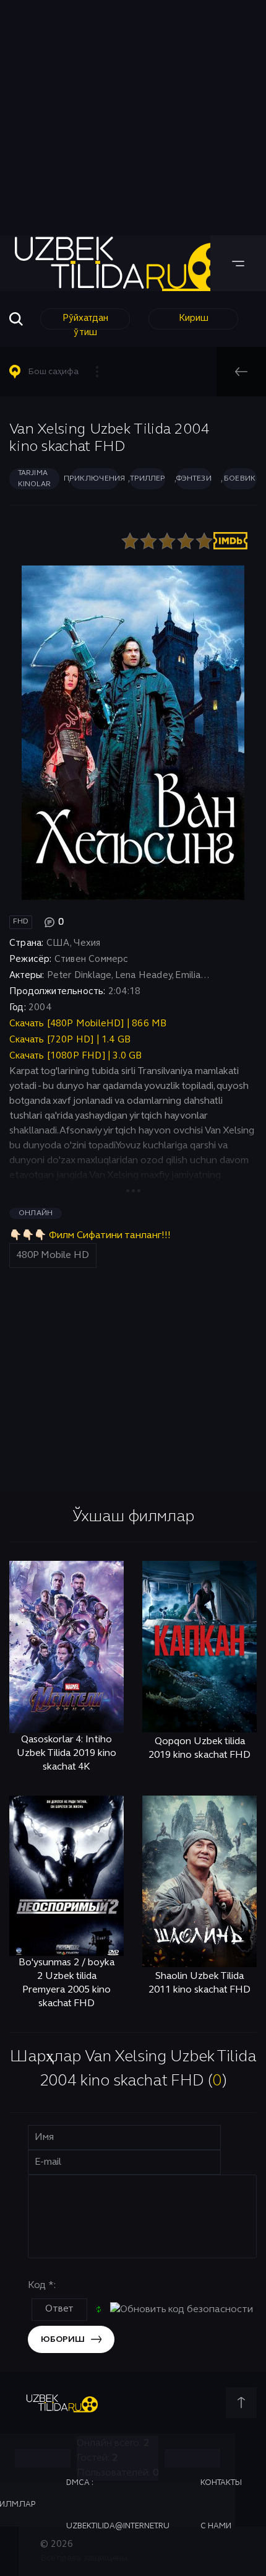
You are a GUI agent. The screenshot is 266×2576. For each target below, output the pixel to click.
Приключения (95, 479)
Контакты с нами (221, 2505)
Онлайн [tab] (36, 1213)
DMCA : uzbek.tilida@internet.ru (118, 2505)
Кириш (194, 318)
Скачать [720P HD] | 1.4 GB (70, 1040)
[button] (59, 372)
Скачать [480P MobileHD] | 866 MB (88, 1024)
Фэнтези (194, 479)
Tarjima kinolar (34, 479)
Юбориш (63, 2340)
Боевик (240, 479)
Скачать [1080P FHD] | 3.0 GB (76, 1056)
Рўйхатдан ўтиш (85, 322)
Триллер (147, 479)
